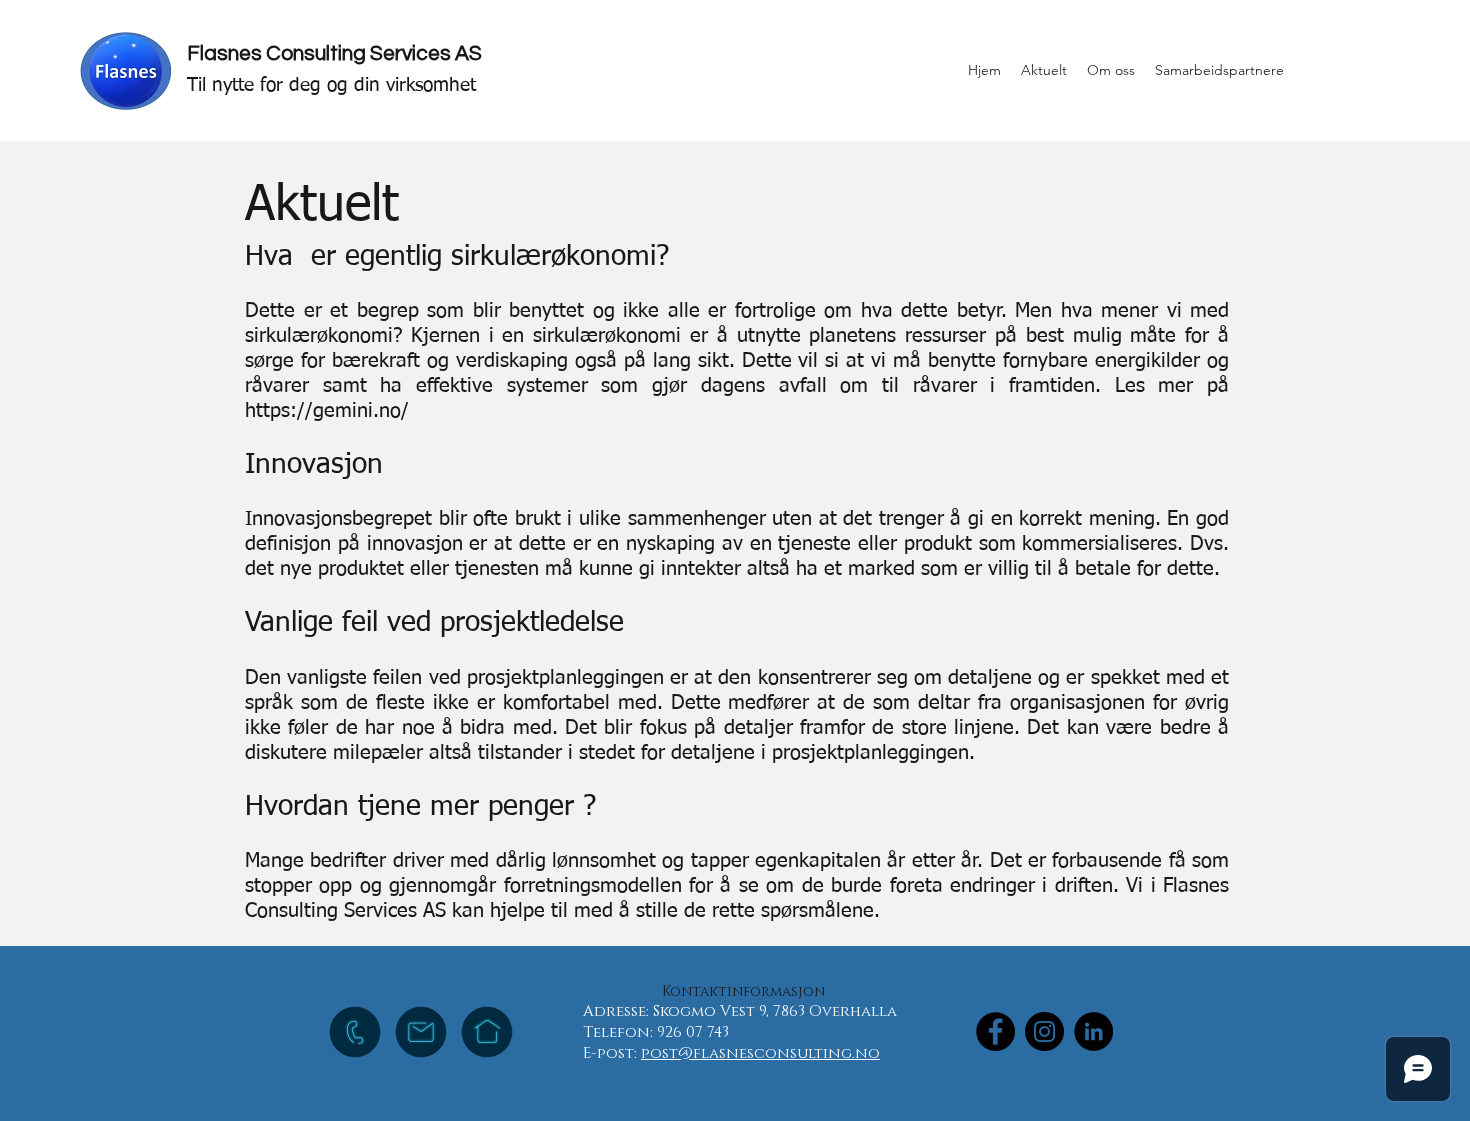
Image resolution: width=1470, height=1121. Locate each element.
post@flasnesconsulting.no (760, 1053)
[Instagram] (1044, 1031)
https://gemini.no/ (327, 411)
